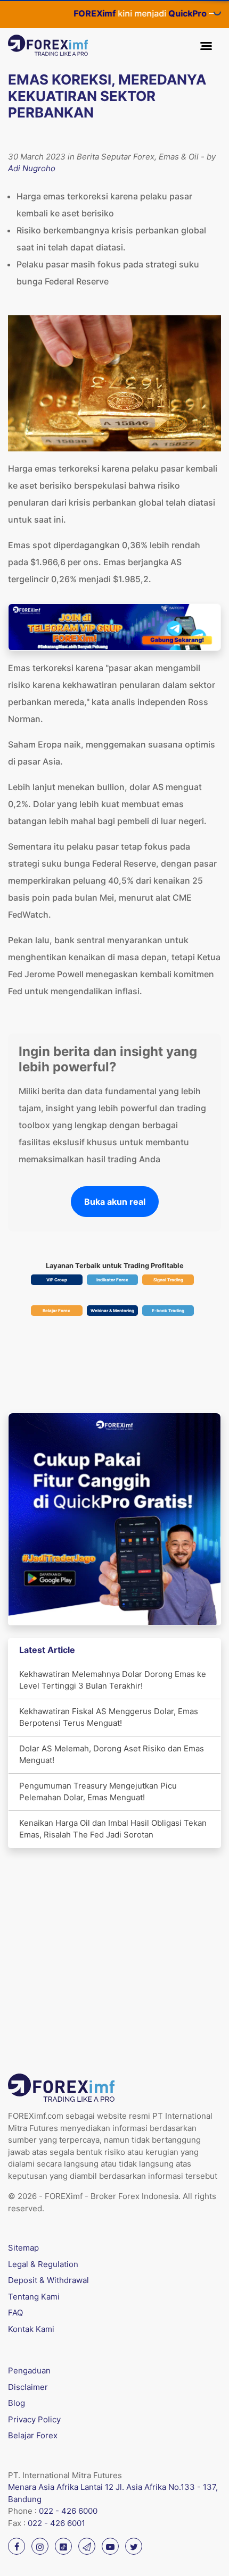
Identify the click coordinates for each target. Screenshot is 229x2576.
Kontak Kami (31, 2329)
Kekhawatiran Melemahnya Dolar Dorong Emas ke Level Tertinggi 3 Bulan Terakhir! (113, 1680)
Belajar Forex (56, 1311)
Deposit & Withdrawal (48, 2280)
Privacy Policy (34, 2419)
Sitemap (23, 2248)
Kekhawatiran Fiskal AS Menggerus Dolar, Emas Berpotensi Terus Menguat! (109, 1717)
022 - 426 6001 (56, 2523)
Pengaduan (29, 2371)
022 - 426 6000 (68, 2511)
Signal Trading (168, 1280)
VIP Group (57, 1280)
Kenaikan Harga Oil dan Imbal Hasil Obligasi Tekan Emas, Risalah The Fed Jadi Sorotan (113, 1829)
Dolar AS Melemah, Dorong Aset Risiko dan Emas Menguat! (112, 1755)
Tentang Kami (34, 2297)
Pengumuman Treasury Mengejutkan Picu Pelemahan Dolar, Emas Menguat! (98, 1792)
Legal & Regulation (43, 2264)
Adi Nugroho (32, 168)
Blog (17, 2403)
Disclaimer (28, 2387)
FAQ (15, 2313)
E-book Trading (168, 1311)
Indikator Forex (112, 1280)
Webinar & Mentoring (112, 1311)
